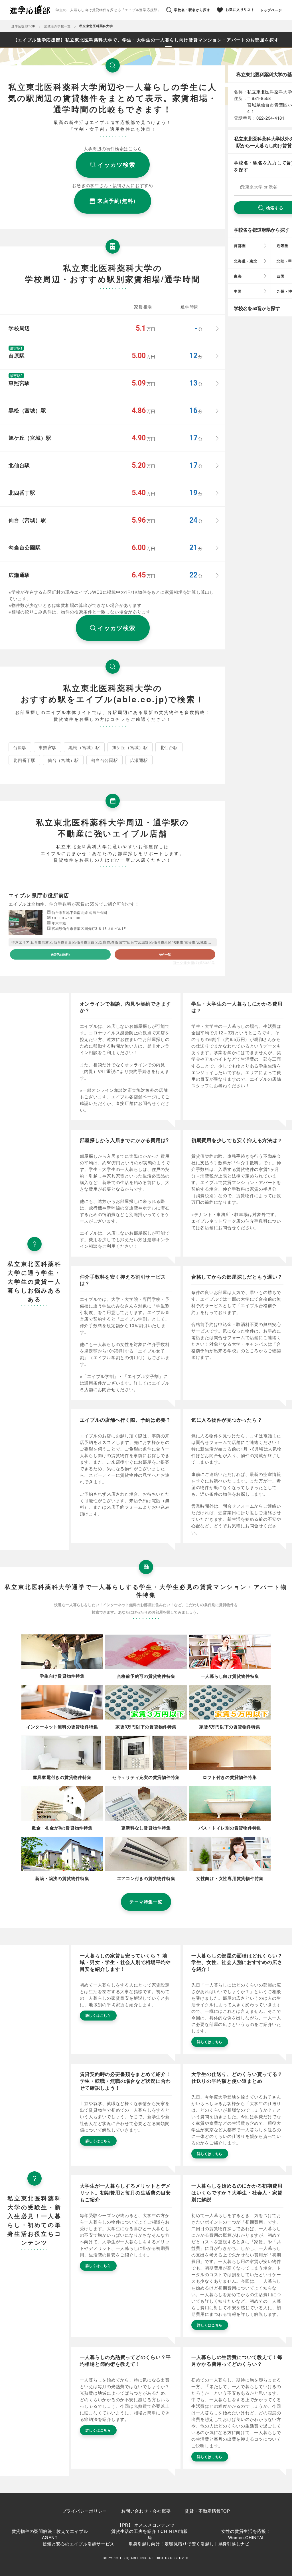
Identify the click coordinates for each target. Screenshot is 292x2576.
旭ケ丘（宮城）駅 (130, 747)
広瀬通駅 (139, 760)
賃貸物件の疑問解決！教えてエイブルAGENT (50, 2534)
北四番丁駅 (24, 760)
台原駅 (20, 747)
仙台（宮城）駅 (63, 760)
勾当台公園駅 (105, 760)
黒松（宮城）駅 (84, 747)
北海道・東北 (246, 261)
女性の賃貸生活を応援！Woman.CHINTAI (246, 2534)
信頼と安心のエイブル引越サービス (78, 2544)
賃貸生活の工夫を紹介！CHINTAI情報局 (150, 2534)
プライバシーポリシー (85, 2511)
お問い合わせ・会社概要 (146, 2511)
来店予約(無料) (60, 954)
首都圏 (240, 245)
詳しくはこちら (98, 2015)
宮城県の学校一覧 (57, 26)
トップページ (271, 10)
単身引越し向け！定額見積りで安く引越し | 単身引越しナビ (189, 2544)
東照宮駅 (47, 747)
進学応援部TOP (23, 26)
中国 (238, 291)
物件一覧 (165, 954)
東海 (238, 276)
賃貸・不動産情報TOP (207, 2511)
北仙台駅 (169, 747)
